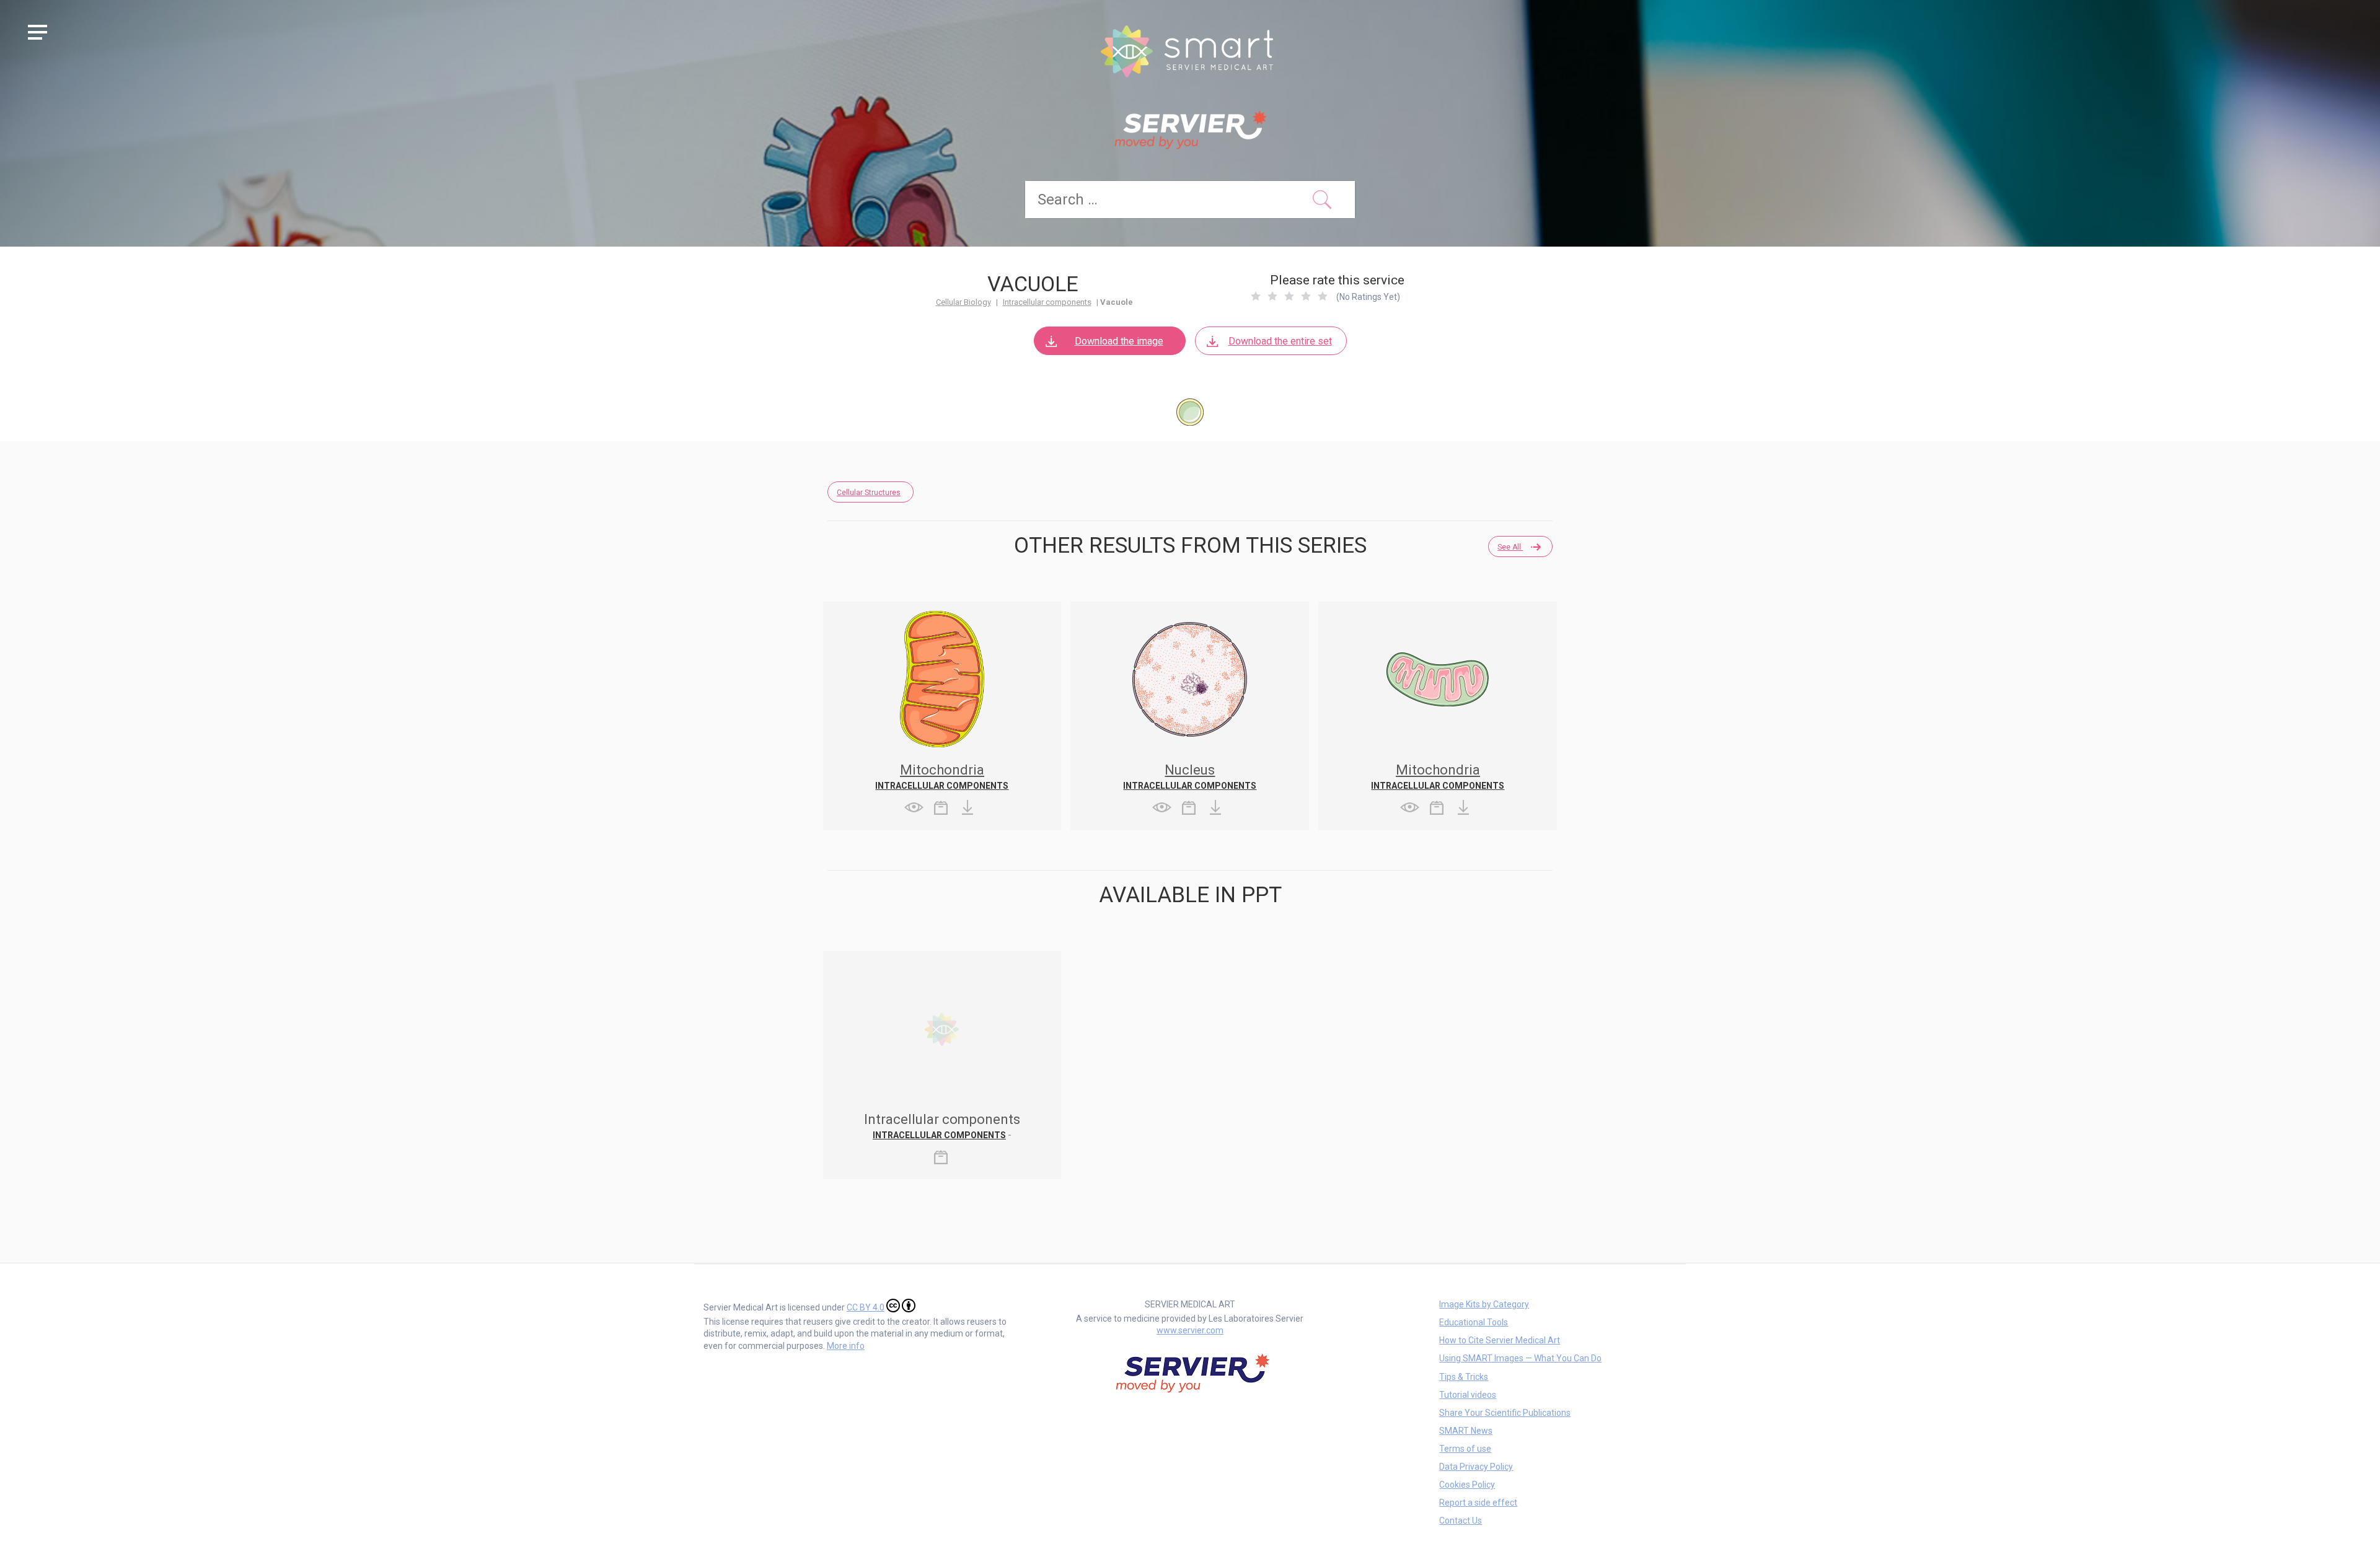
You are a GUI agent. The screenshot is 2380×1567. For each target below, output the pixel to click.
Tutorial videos (1468, 1395)
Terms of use (1465, 1449)
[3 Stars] (1289, 296)
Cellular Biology (963, 302)
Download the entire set (1280, 341)
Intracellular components (1047, 302)
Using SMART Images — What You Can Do (1520, 1358)
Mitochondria (942, 770)
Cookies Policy (1467, 1485)
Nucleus (1190, 770)
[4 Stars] (1306, 296)
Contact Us (1461, 1521)
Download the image (1119, 341)
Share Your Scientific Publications (1505, 1413)
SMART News (1466, 1431)
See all (1510, 547)
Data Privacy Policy (1476, 1467)
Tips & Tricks (1464, 1377)
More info (846, 1346)
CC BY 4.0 (866, 1307)
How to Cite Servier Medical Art (1500, 1340)
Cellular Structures (869, 493)
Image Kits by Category (1484, 1304)
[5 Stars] (1323, 296)
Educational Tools (1474, 1322)
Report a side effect (1478, 1503)
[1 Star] (1256, 296)
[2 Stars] (1272, 296)
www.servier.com (1190, 1330)
